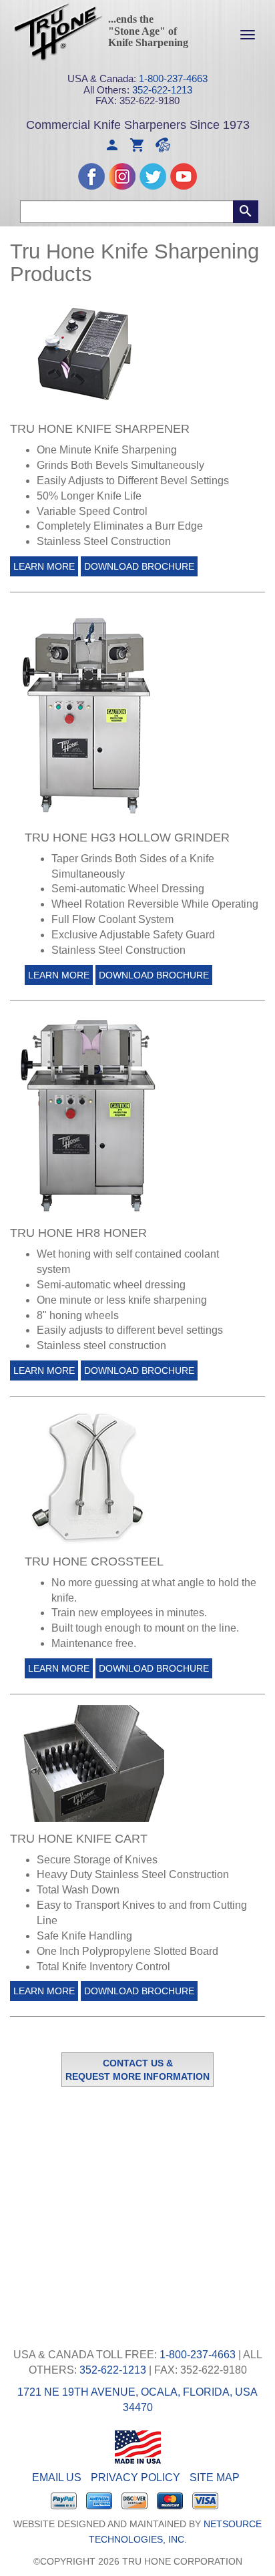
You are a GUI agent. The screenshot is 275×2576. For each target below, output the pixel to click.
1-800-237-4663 (173, 78)
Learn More (44, 566)
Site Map (215, 2477)
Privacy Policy (135, 2477)
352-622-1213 (162, 90)
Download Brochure (139, 566)
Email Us (57, 2477)
